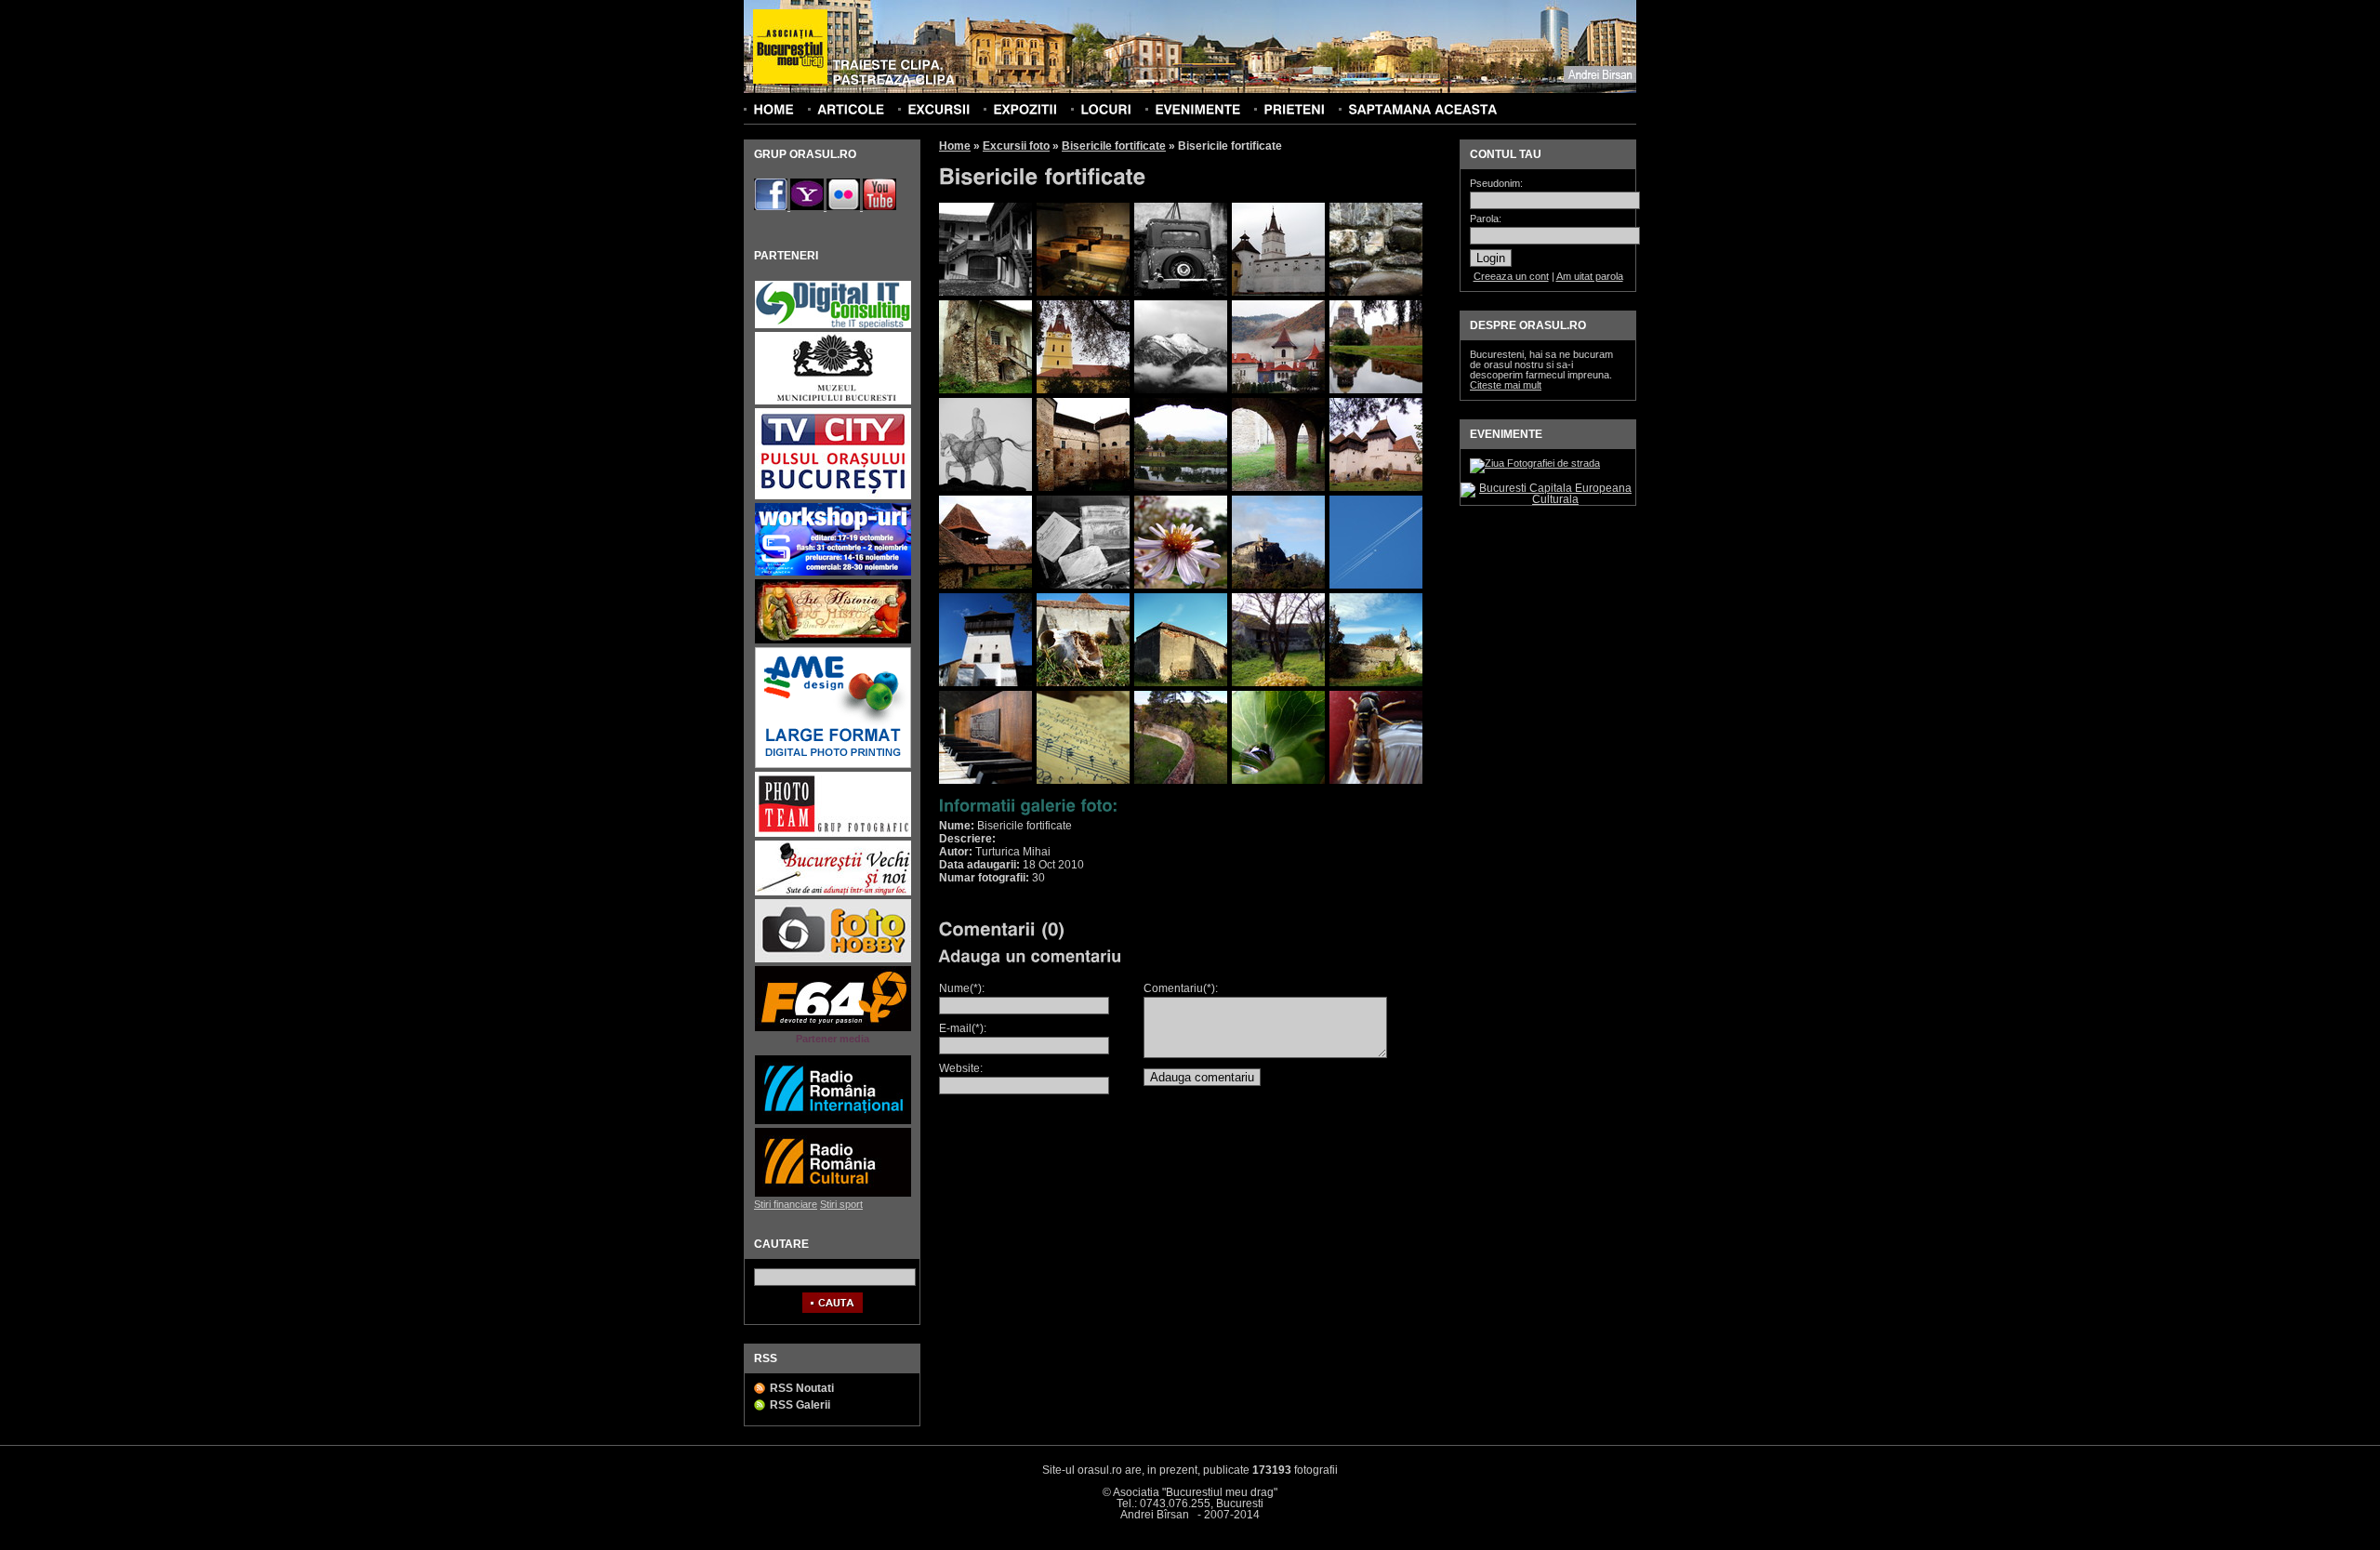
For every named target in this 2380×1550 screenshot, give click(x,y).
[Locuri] (1106, 109)
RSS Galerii (800, 1405)
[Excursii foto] (939, 109)
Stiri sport (841, 1204)
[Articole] (851, 109)
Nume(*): (962, 988)
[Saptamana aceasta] (1422, 109)
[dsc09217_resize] (1181, 585)
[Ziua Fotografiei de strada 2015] (1535, 463)
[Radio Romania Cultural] (833, 1194)
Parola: (1486, 219)
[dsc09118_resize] (1278, 487)
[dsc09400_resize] (1181, 780)
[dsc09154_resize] (1376, 487)
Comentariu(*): (1181, 988)
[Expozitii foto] (1025, 109)
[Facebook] (772, 206)
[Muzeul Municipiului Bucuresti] (833, 402)
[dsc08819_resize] (1181, 292)
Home (955, 146)
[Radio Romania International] (833, 1122)
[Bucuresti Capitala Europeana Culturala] (1548, 499)
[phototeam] (833, 835)
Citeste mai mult (1506, 385)
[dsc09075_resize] (1376, 390)
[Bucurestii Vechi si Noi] (833, 893)
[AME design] (833, 766)
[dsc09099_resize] (1181, 487)
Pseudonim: (1496, 184)
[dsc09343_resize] (1376, 682)
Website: (961, 1068)
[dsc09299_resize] (1181, 682)
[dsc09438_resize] (1376, 780)
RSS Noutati (802, 1388)
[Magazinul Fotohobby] (833, 960)
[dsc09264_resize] (1376, 585)
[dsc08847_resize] (985, 390)
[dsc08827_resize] (1278, 292)
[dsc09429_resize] (1278, 780)
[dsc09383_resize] (985, 780)
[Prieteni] (1294, 109)
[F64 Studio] (833, 1029)
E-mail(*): (963, 1028)
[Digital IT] (833, 326)
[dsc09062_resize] (1278, 390)
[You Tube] (879, 206)
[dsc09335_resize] (1278, 682)
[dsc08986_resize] (1181, 390)
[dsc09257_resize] (1278, 585)
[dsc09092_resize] (985, 487)
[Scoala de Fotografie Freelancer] (833, 573)
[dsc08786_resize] (1083, 292)
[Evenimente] (1197, 109)
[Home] (773, 109)
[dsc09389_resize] (1083, 780)
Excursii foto (1016, 146)
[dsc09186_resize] (1083, 585)
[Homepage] (790, 47)
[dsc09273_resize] (985, 682)
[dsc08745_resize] (985, 292)
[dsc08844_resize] (1376, 292)
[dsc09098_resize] (1083, 487)
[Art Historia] (833, 641)
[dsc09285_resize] (1083, 682)
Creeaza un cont (1511, 276)
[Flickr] (845, 206)
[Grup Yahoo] (808, 206)
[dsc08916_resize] (1083, 390)
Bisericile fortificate (1114, 146)
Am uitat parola (1590, 276)
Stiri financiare (786, 1204)
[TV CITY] (833, 497)
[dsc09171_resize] (985, 585)
